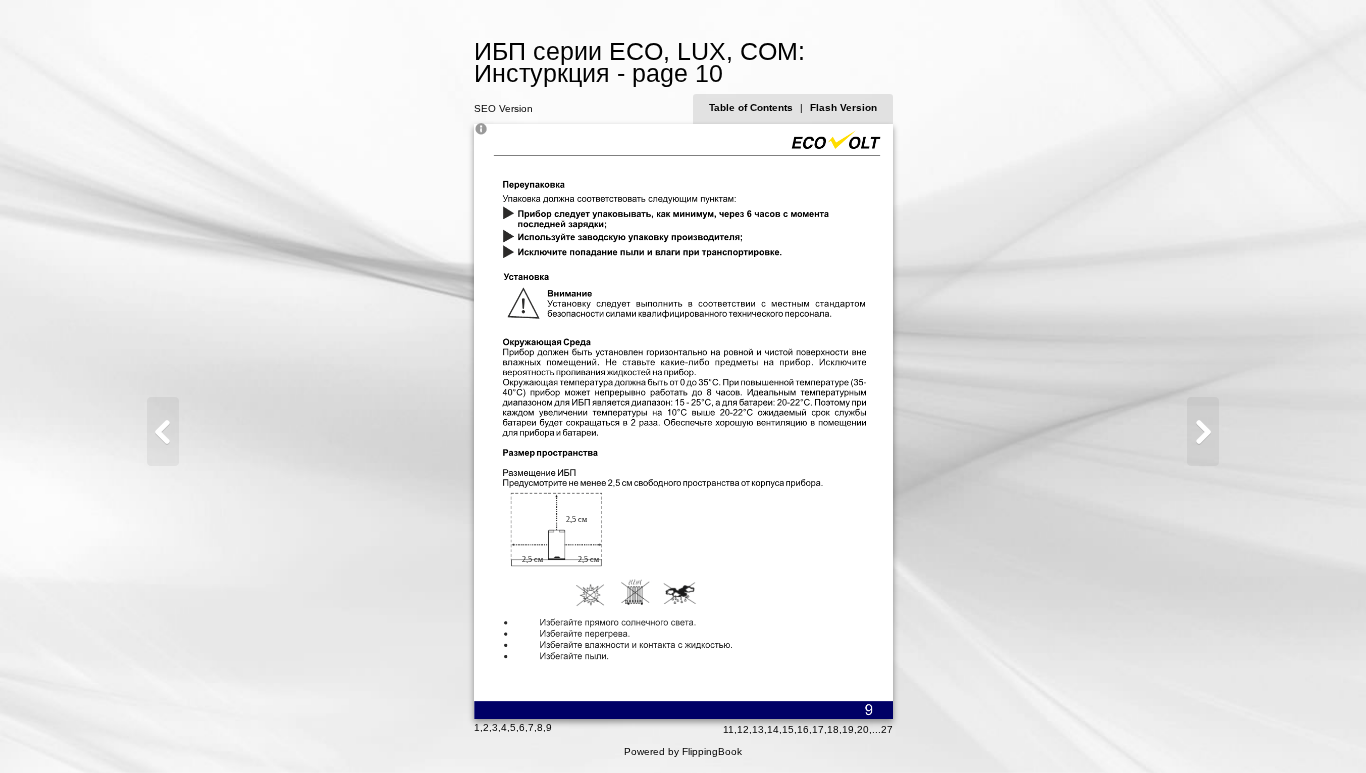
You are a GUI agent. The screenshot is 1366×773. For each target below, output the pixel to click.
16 (803, 729)
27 (887, 729)
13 (758, 729)
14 (773, 729)
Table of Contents (752, 107)
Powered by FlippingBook (683, 751)
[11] (1203, 431)
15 (788, 729)
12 (743, 729)
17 (818, 729)
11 (728, 729)
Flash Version (843, 107)
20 (863, 729)
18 (833, 729)
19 (848, 729)
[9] (163, 431)
